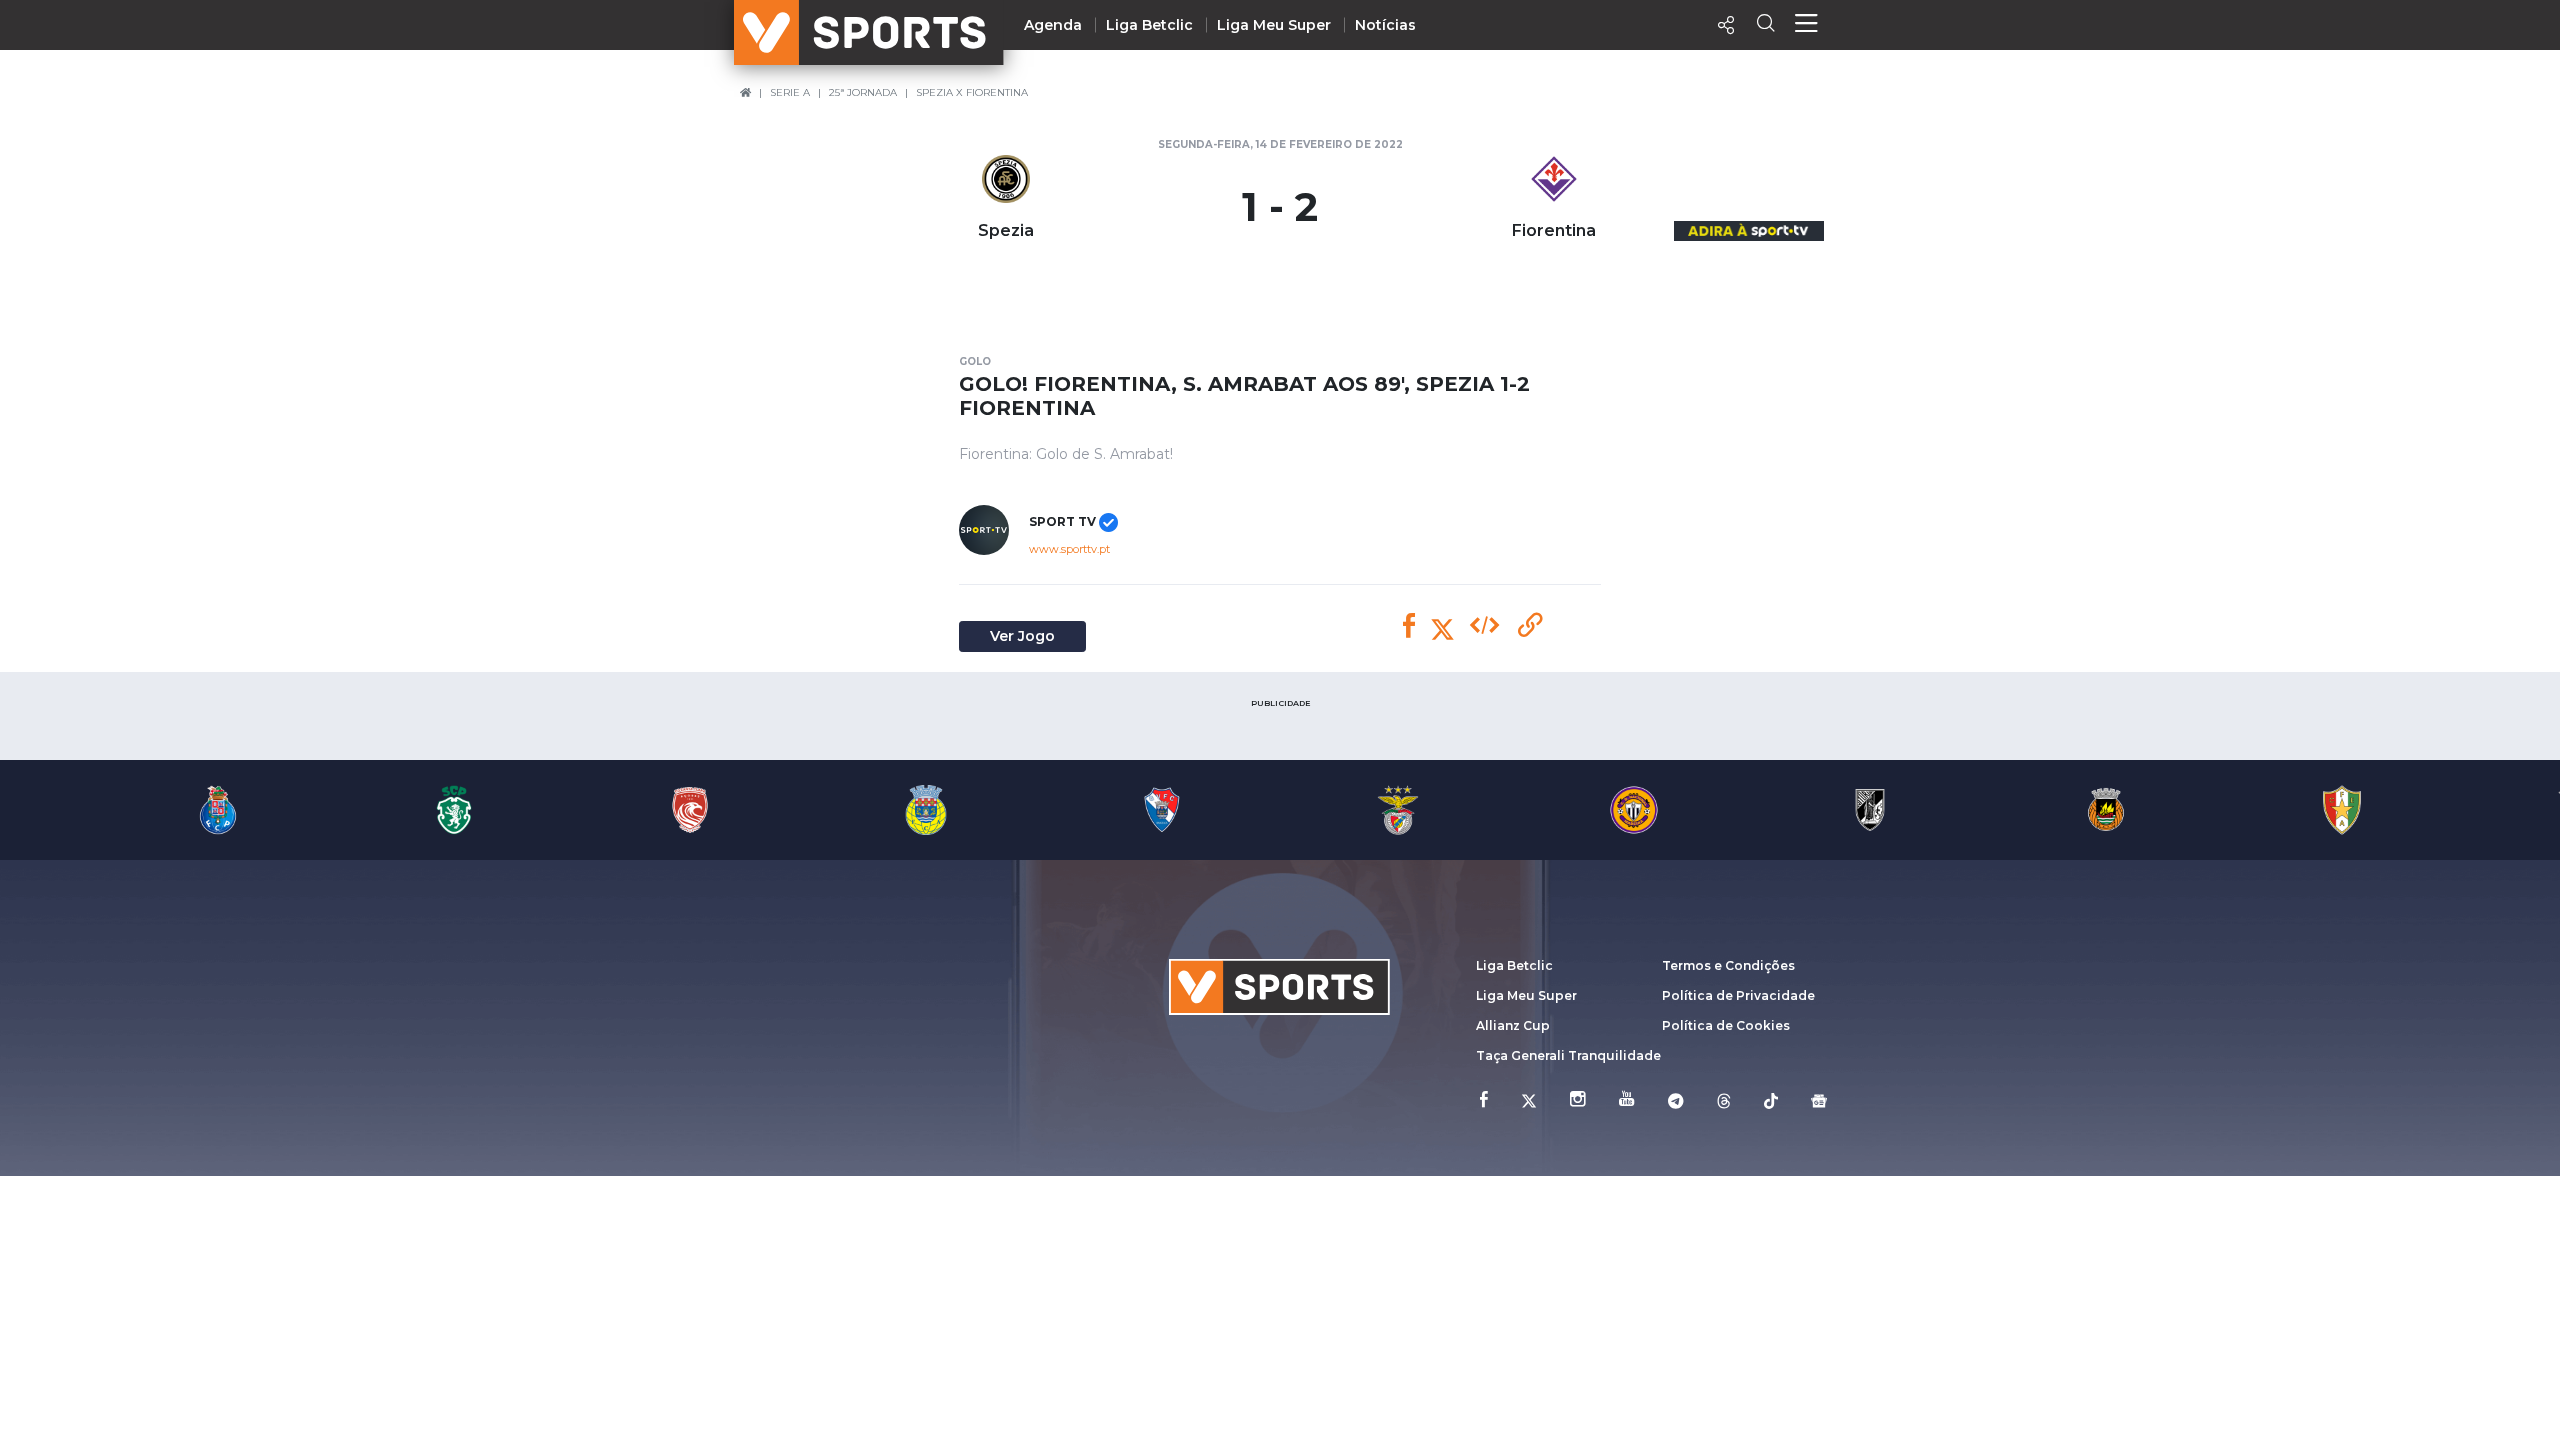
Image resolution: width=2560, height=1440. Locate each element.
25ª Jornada (863, 92)
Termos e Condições (1728, 965)
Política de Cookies (1726, 1025)
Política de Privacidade (1738, 995)
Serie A (790, 92)
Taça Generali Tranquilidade (1568, 1055)
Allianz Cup (1513, 1025)
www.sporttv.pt (1069, 549)
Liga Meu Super (1274, 25)
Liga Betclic (1149, 25)
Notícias (1385, 25)
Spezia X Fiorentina (972, 92)
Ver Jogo (1022, 636)
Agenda (1053, 25)
